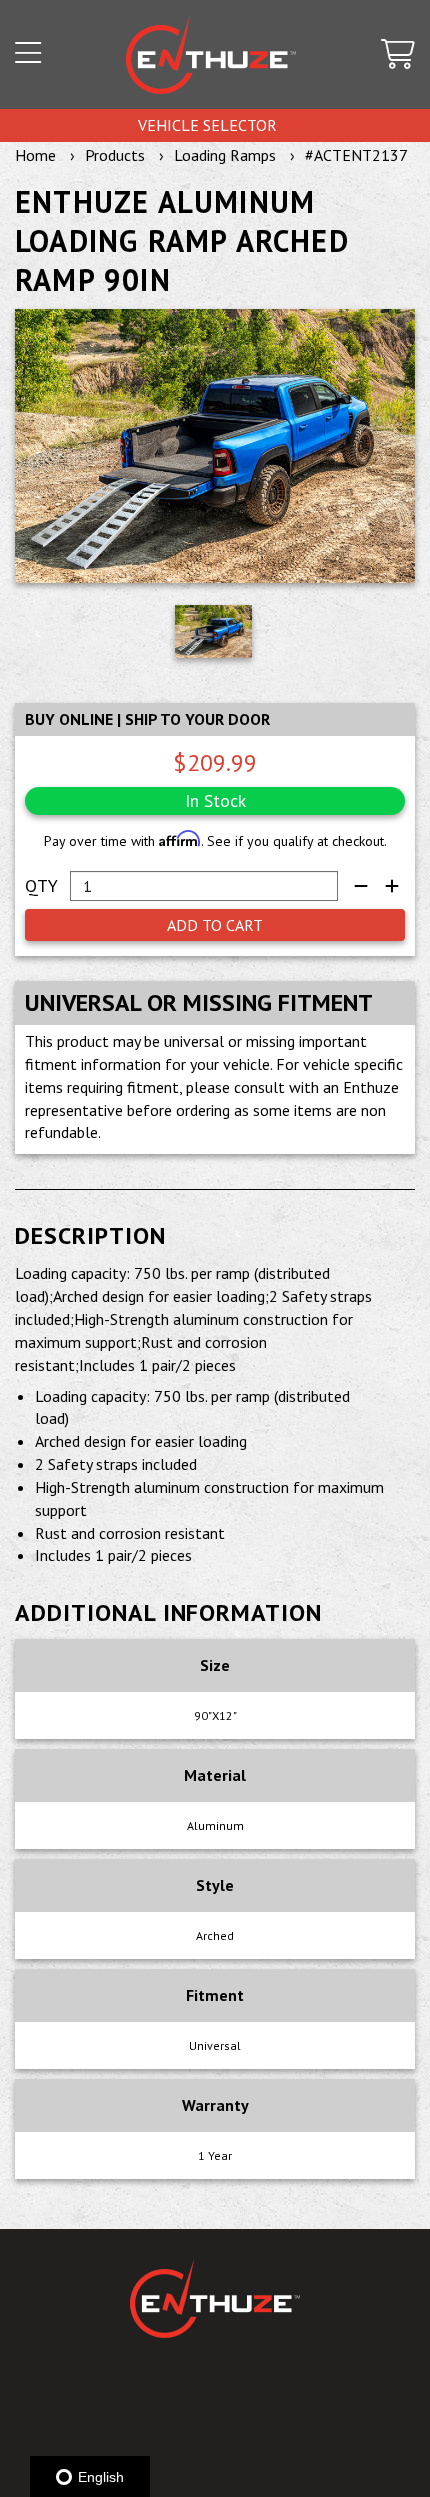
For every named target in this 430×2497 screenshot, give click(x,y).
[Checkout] (398, 55)
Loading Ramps (225, 155)
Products (115, 155)
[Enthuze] (211, 54)
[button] (28, 55)
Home (35, 155)
